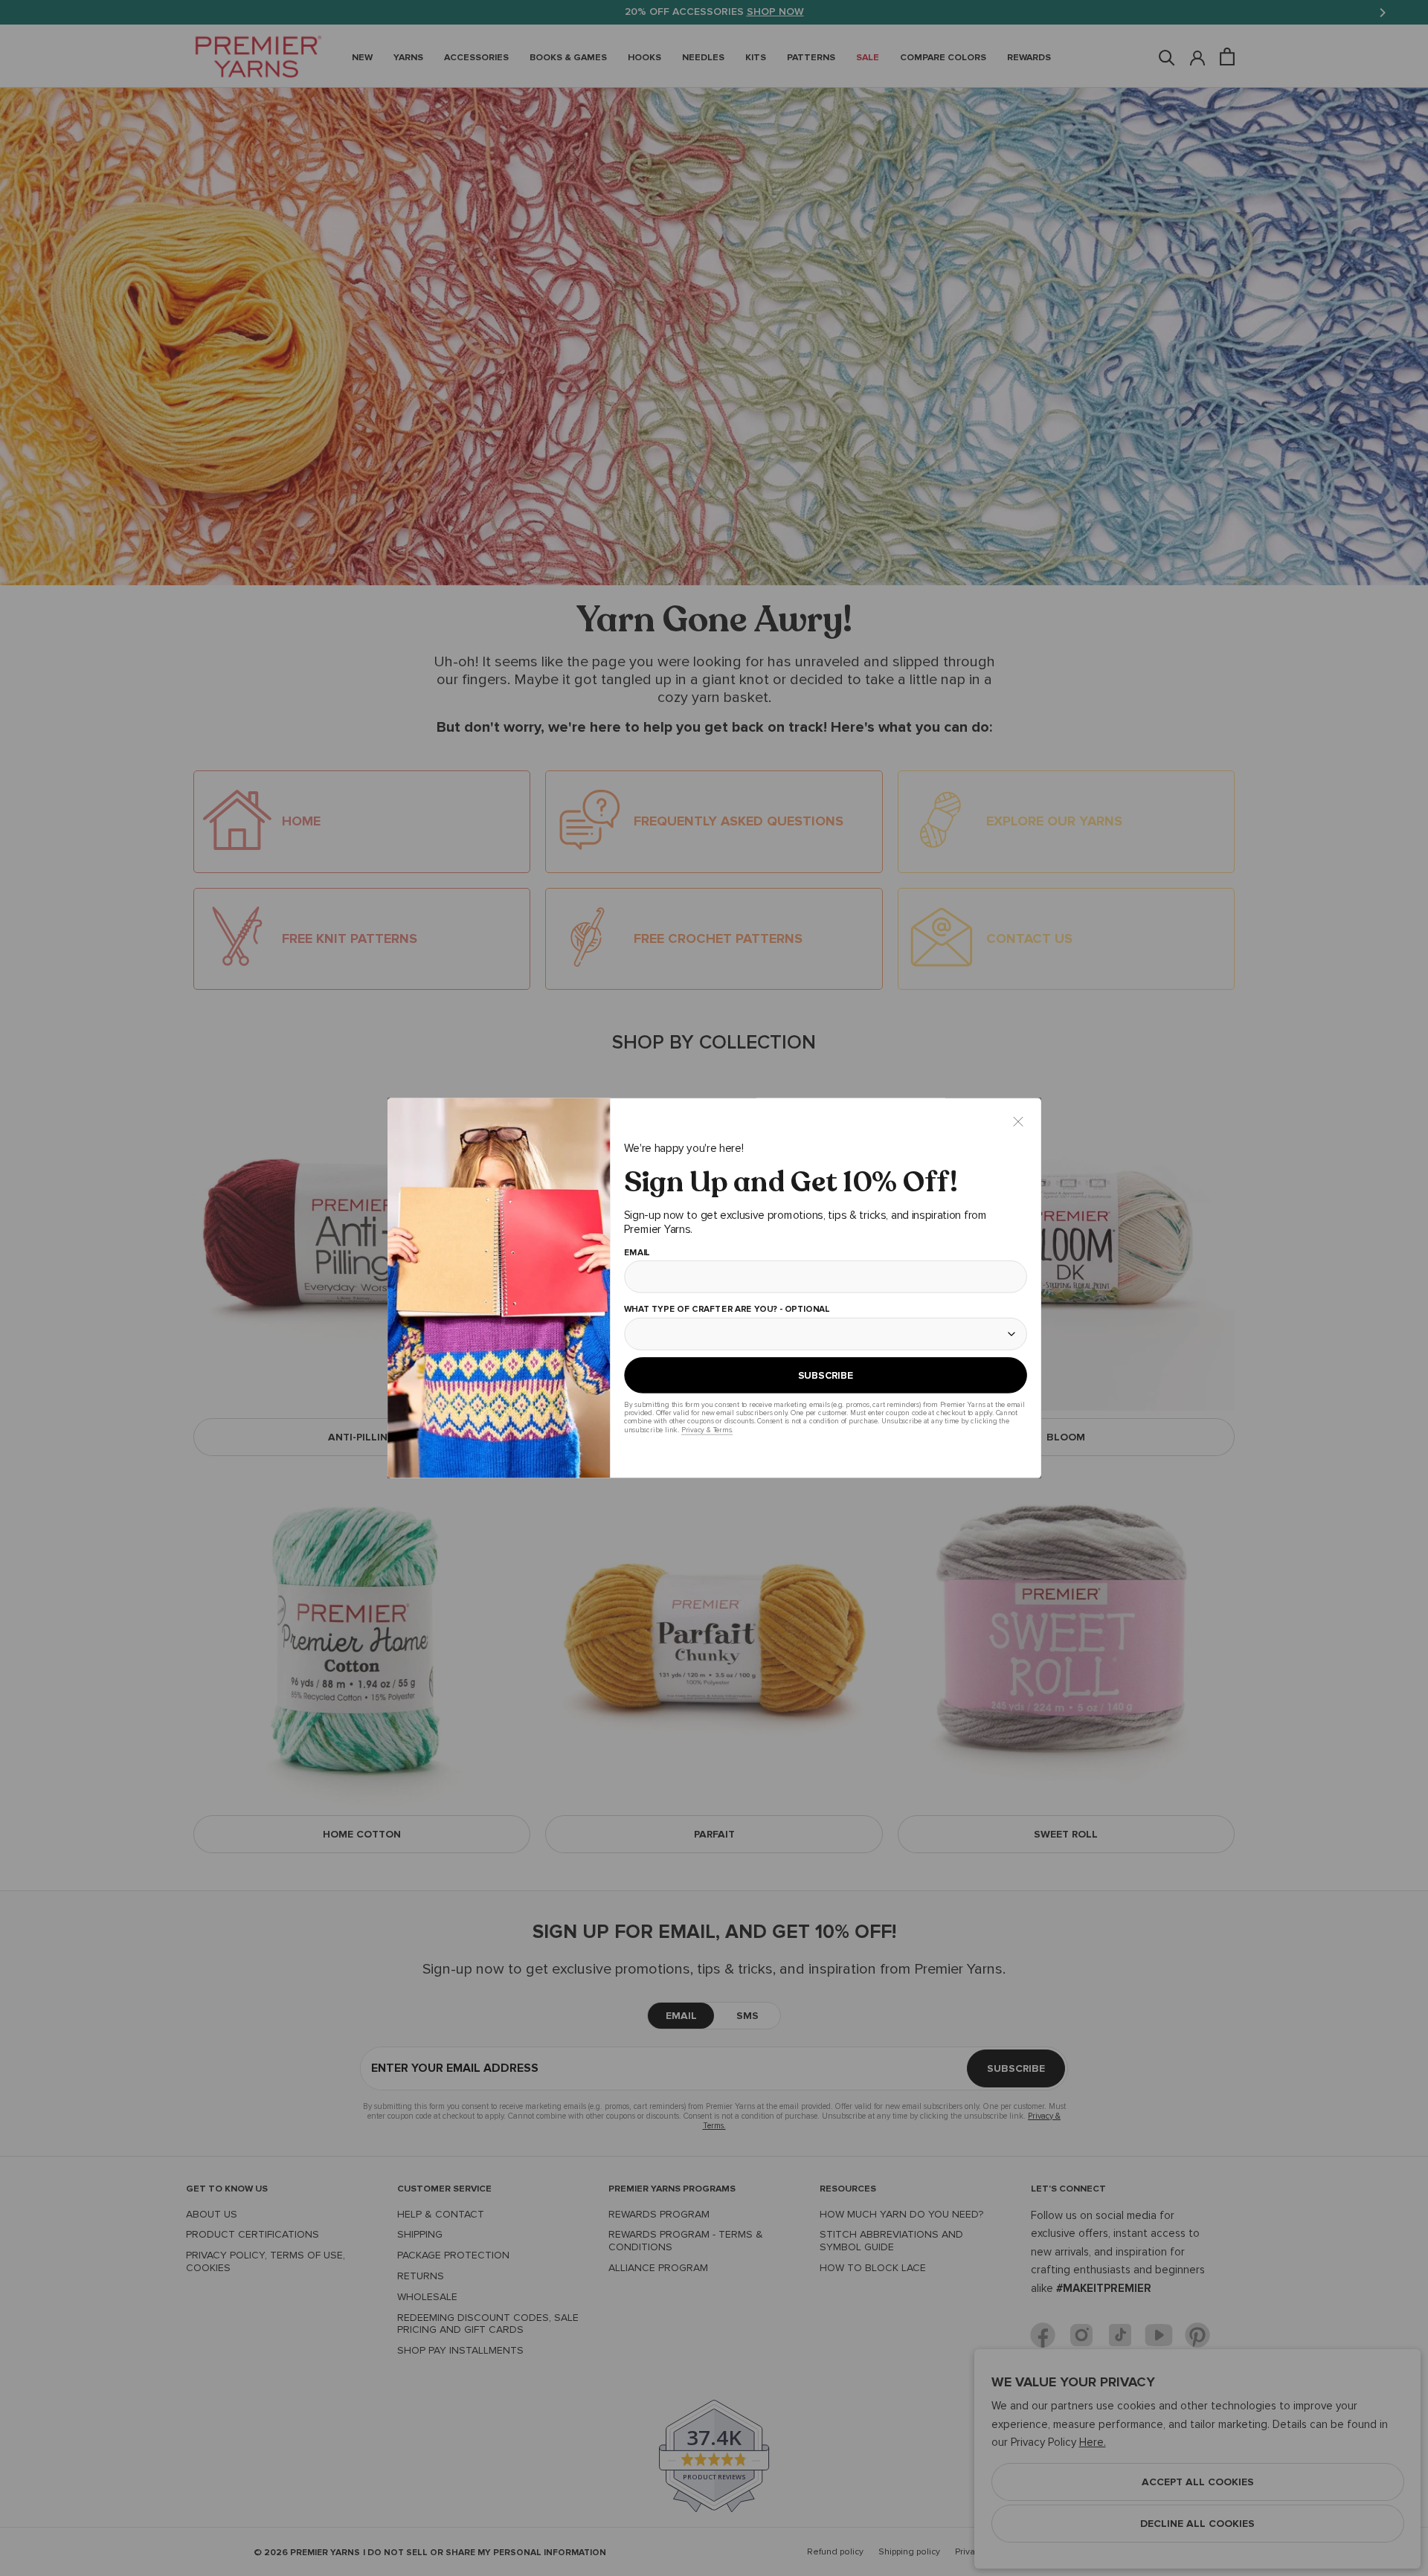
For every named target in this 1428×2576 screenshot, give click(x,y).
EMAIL (636, 1253)
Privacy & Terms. (706, 1430)
